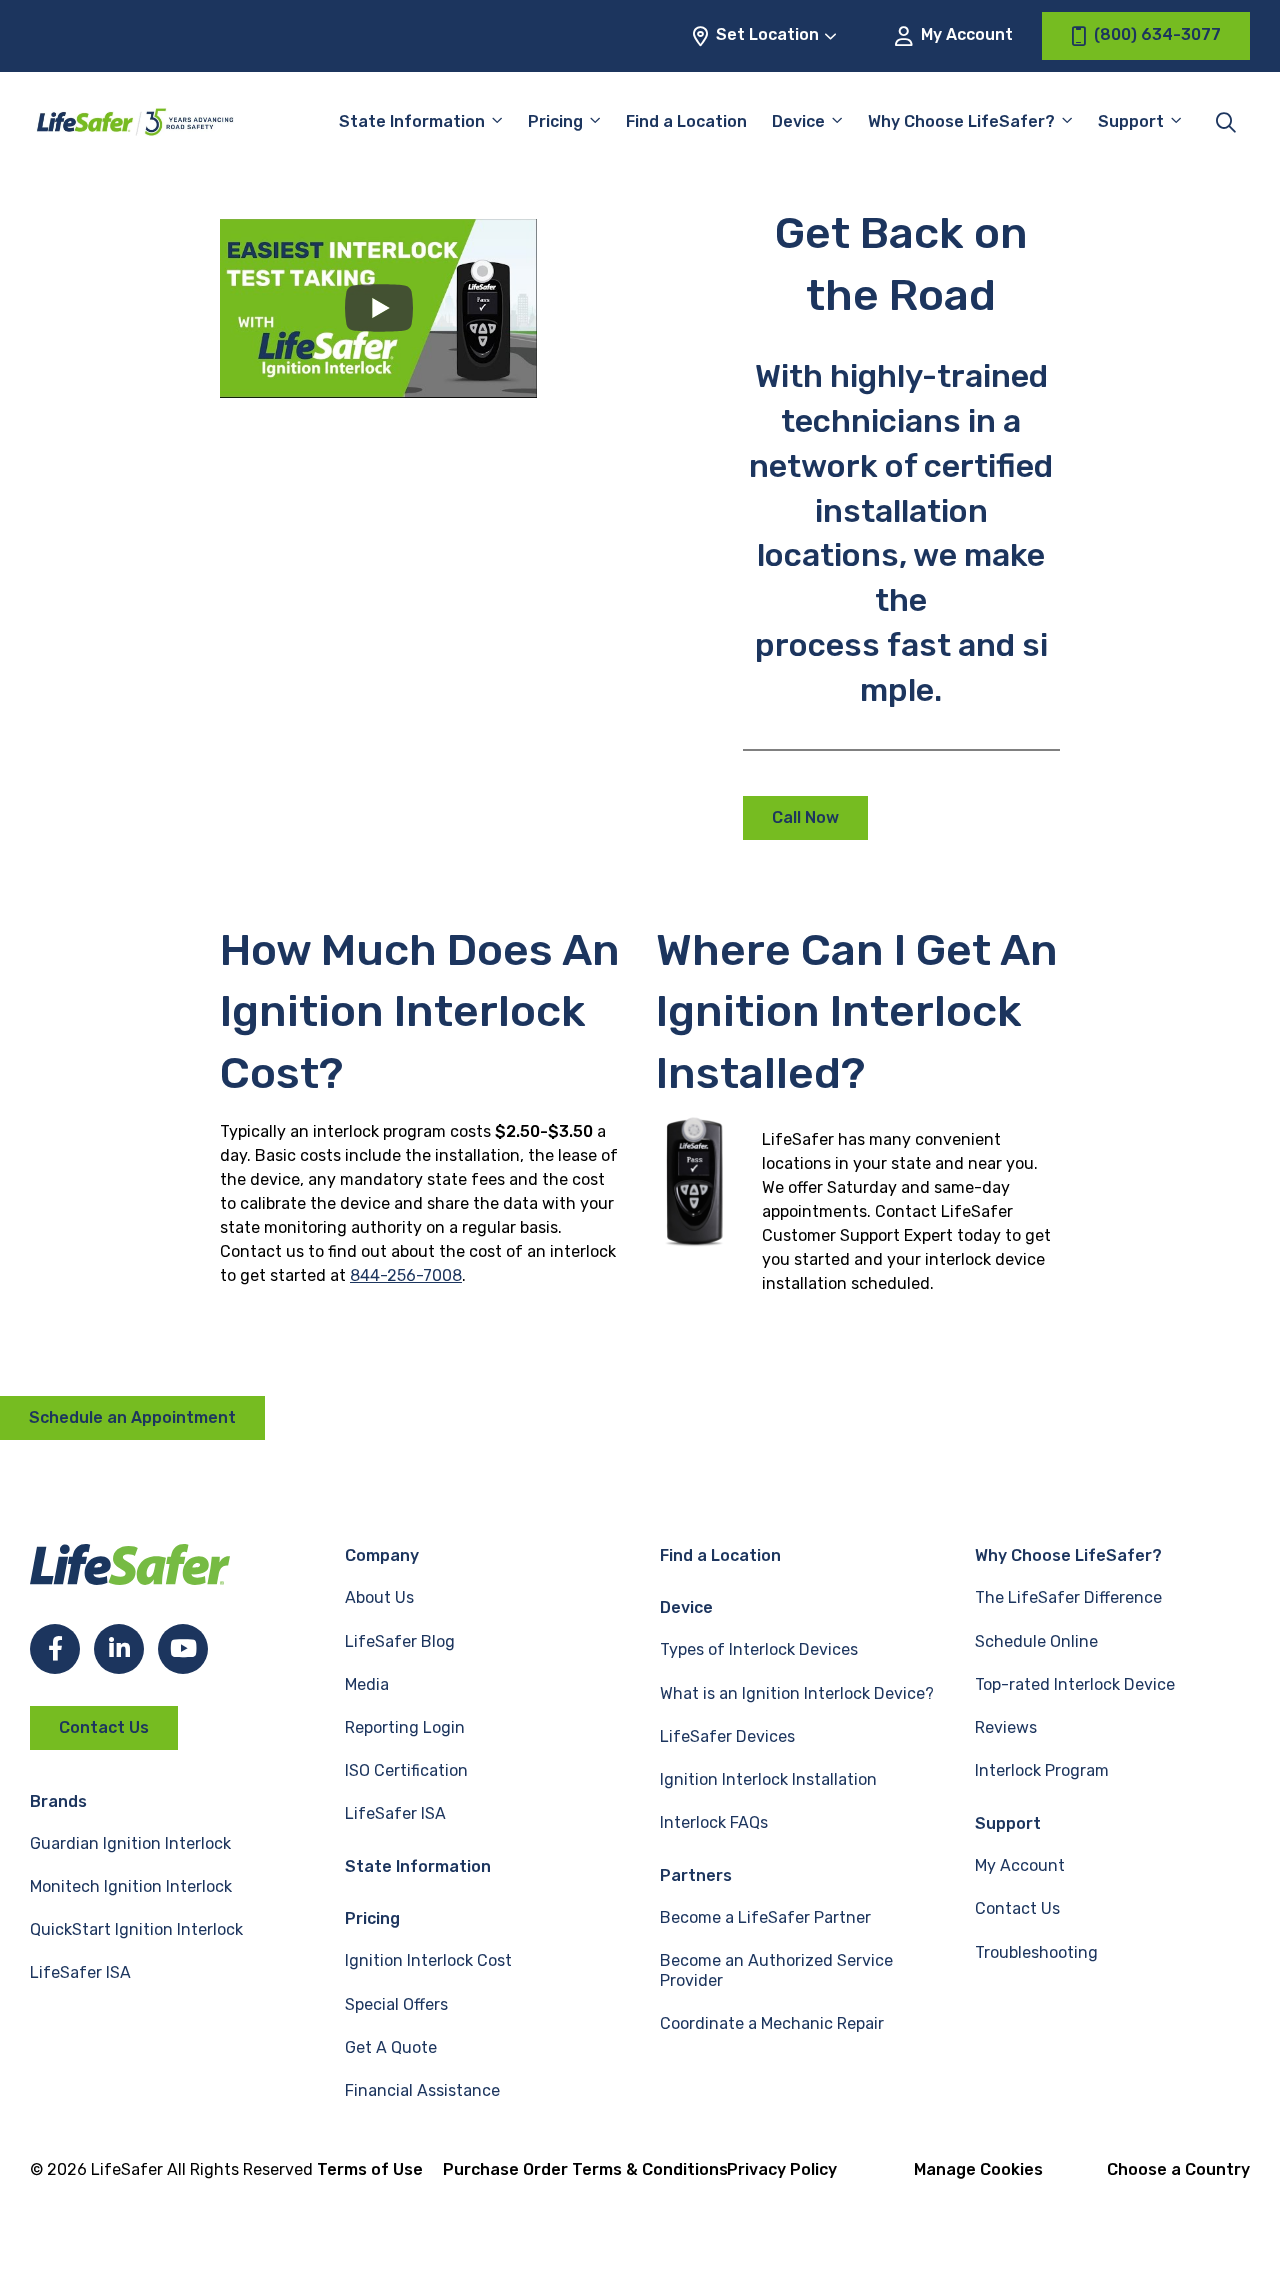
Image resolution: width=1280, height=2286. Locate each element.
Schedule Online (1036, 1641)
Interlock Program (1042, 1770)
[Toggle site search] (1226, 122)
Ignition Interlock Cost (428, 1960)
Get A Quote (391, 2047)
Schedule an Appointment (132, 1417)
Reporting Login (405, 1727)
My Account (965, 34)
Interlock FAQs (714, 1822)
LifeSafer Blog (400, 1641)
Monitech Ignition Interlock (131, 1886)
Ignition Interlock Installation (768, 1779)
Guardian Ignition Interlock (130, 1843)
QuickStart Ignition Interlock (136, 1929)
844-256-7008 (406, 1275)
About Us (379, 1597)
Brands (58, 1801)
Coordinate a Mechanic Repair (772, 2023)
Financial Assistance (422, 2090)
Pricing (555, 121)
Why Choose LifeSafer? (961, 121)
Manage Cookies (978, 2169)
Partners (696, 1875)
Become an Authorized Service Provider (776, 1970)
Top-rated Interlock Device (1075, 1684)
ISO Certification (406, 1770)
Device (798, 121)
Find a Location (686, 121)
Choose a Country (1178, 2169)
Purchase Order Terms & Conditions (585, 2169)
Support (1008, 1823)
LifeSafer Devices (727, 1736)
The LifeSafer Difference (1068, 1597)
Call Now (805, 817)
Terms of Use (370, 2169)
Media (367, 1684)
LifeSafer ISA (80, 1972)
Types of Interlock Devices (759, 1649)
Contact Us (104, 1727)
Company (382, 1555)
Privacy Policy (782, 2169)
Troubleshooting (1036, 1952)
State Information (412, 121)
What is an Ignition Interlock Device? (797, 1693)
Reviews (1006, 1727)
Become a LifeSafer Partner (765, 1917)
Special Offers (396, 2004)
